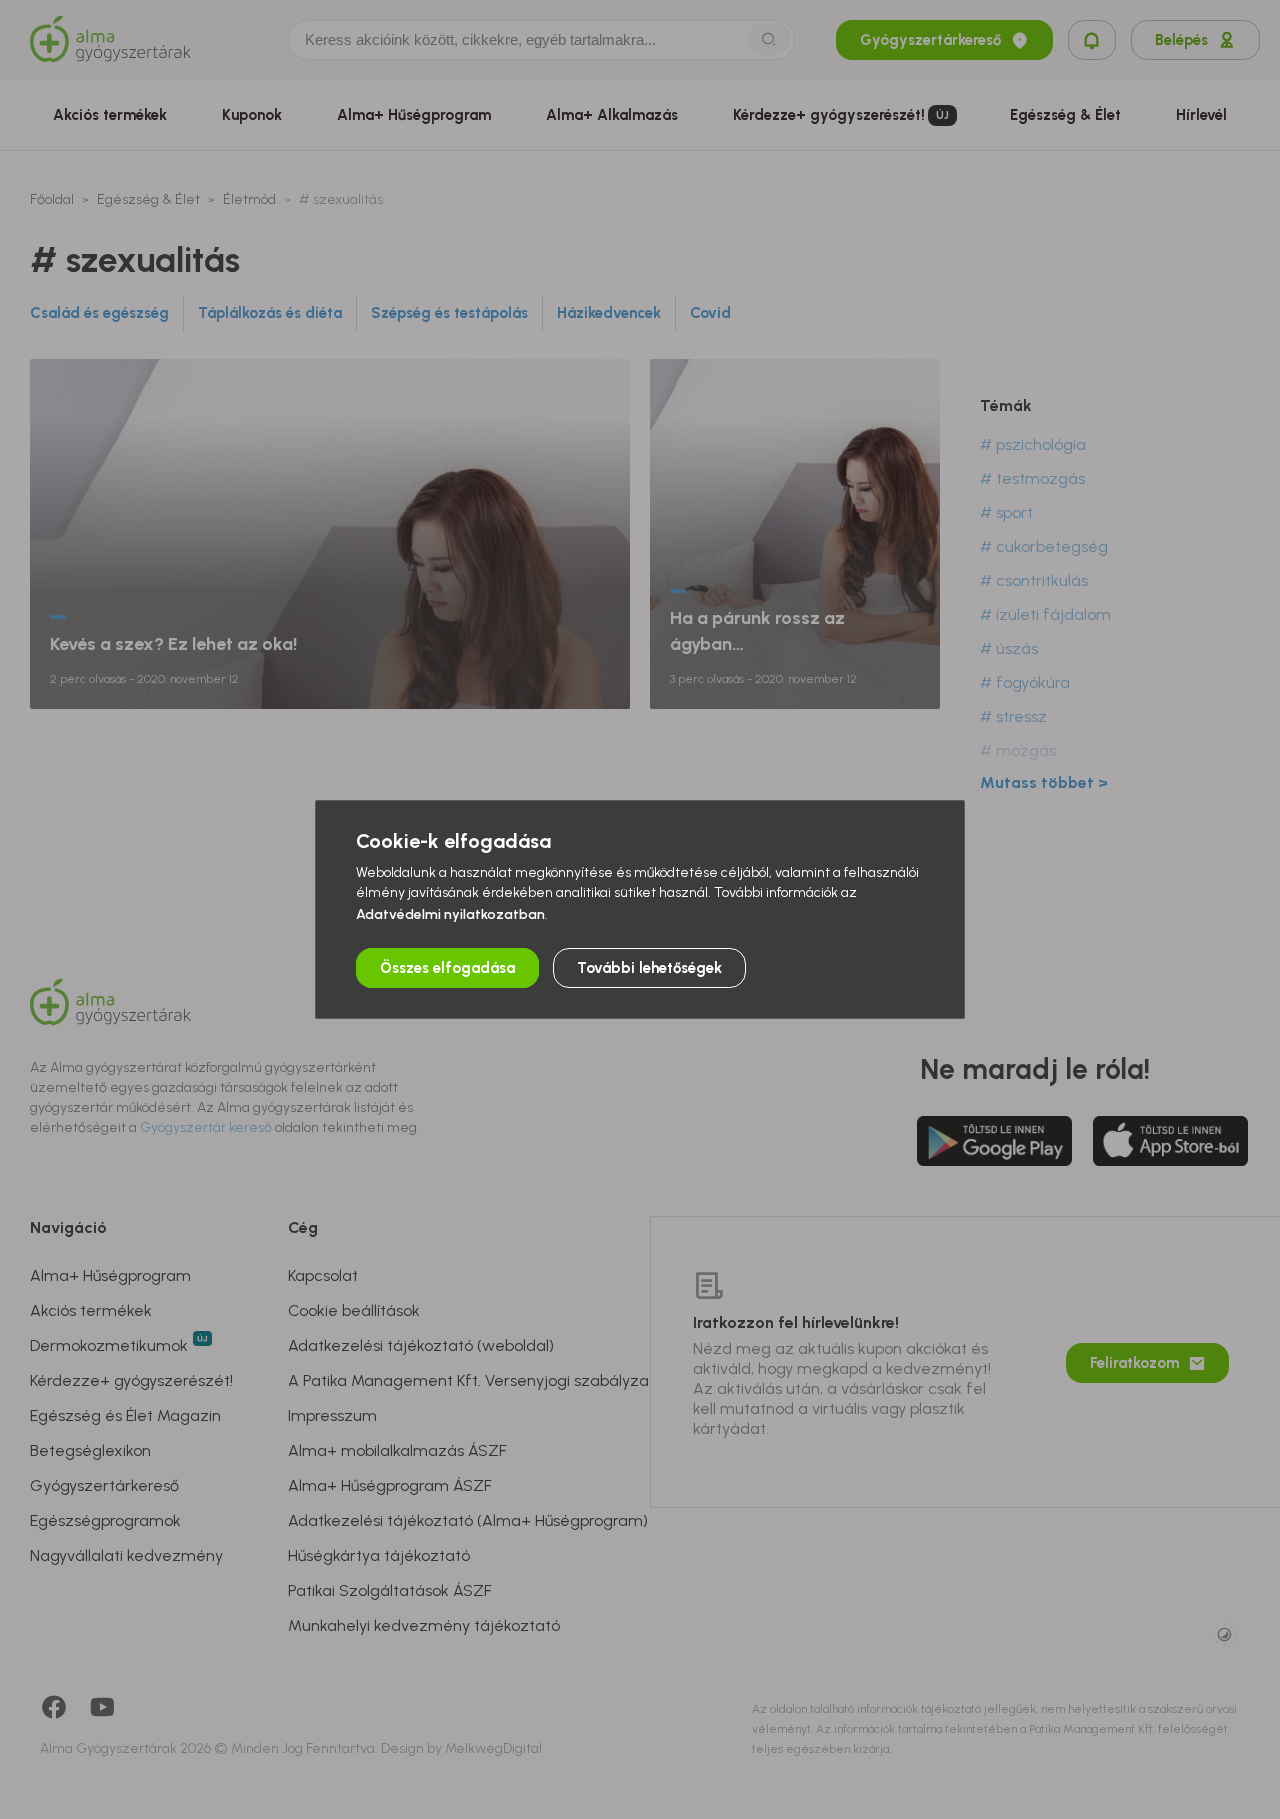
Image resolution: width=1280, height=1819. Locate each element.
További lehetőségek (649, 968)
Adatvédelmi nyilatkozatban (450, 914)
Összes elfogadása (447, 968)
